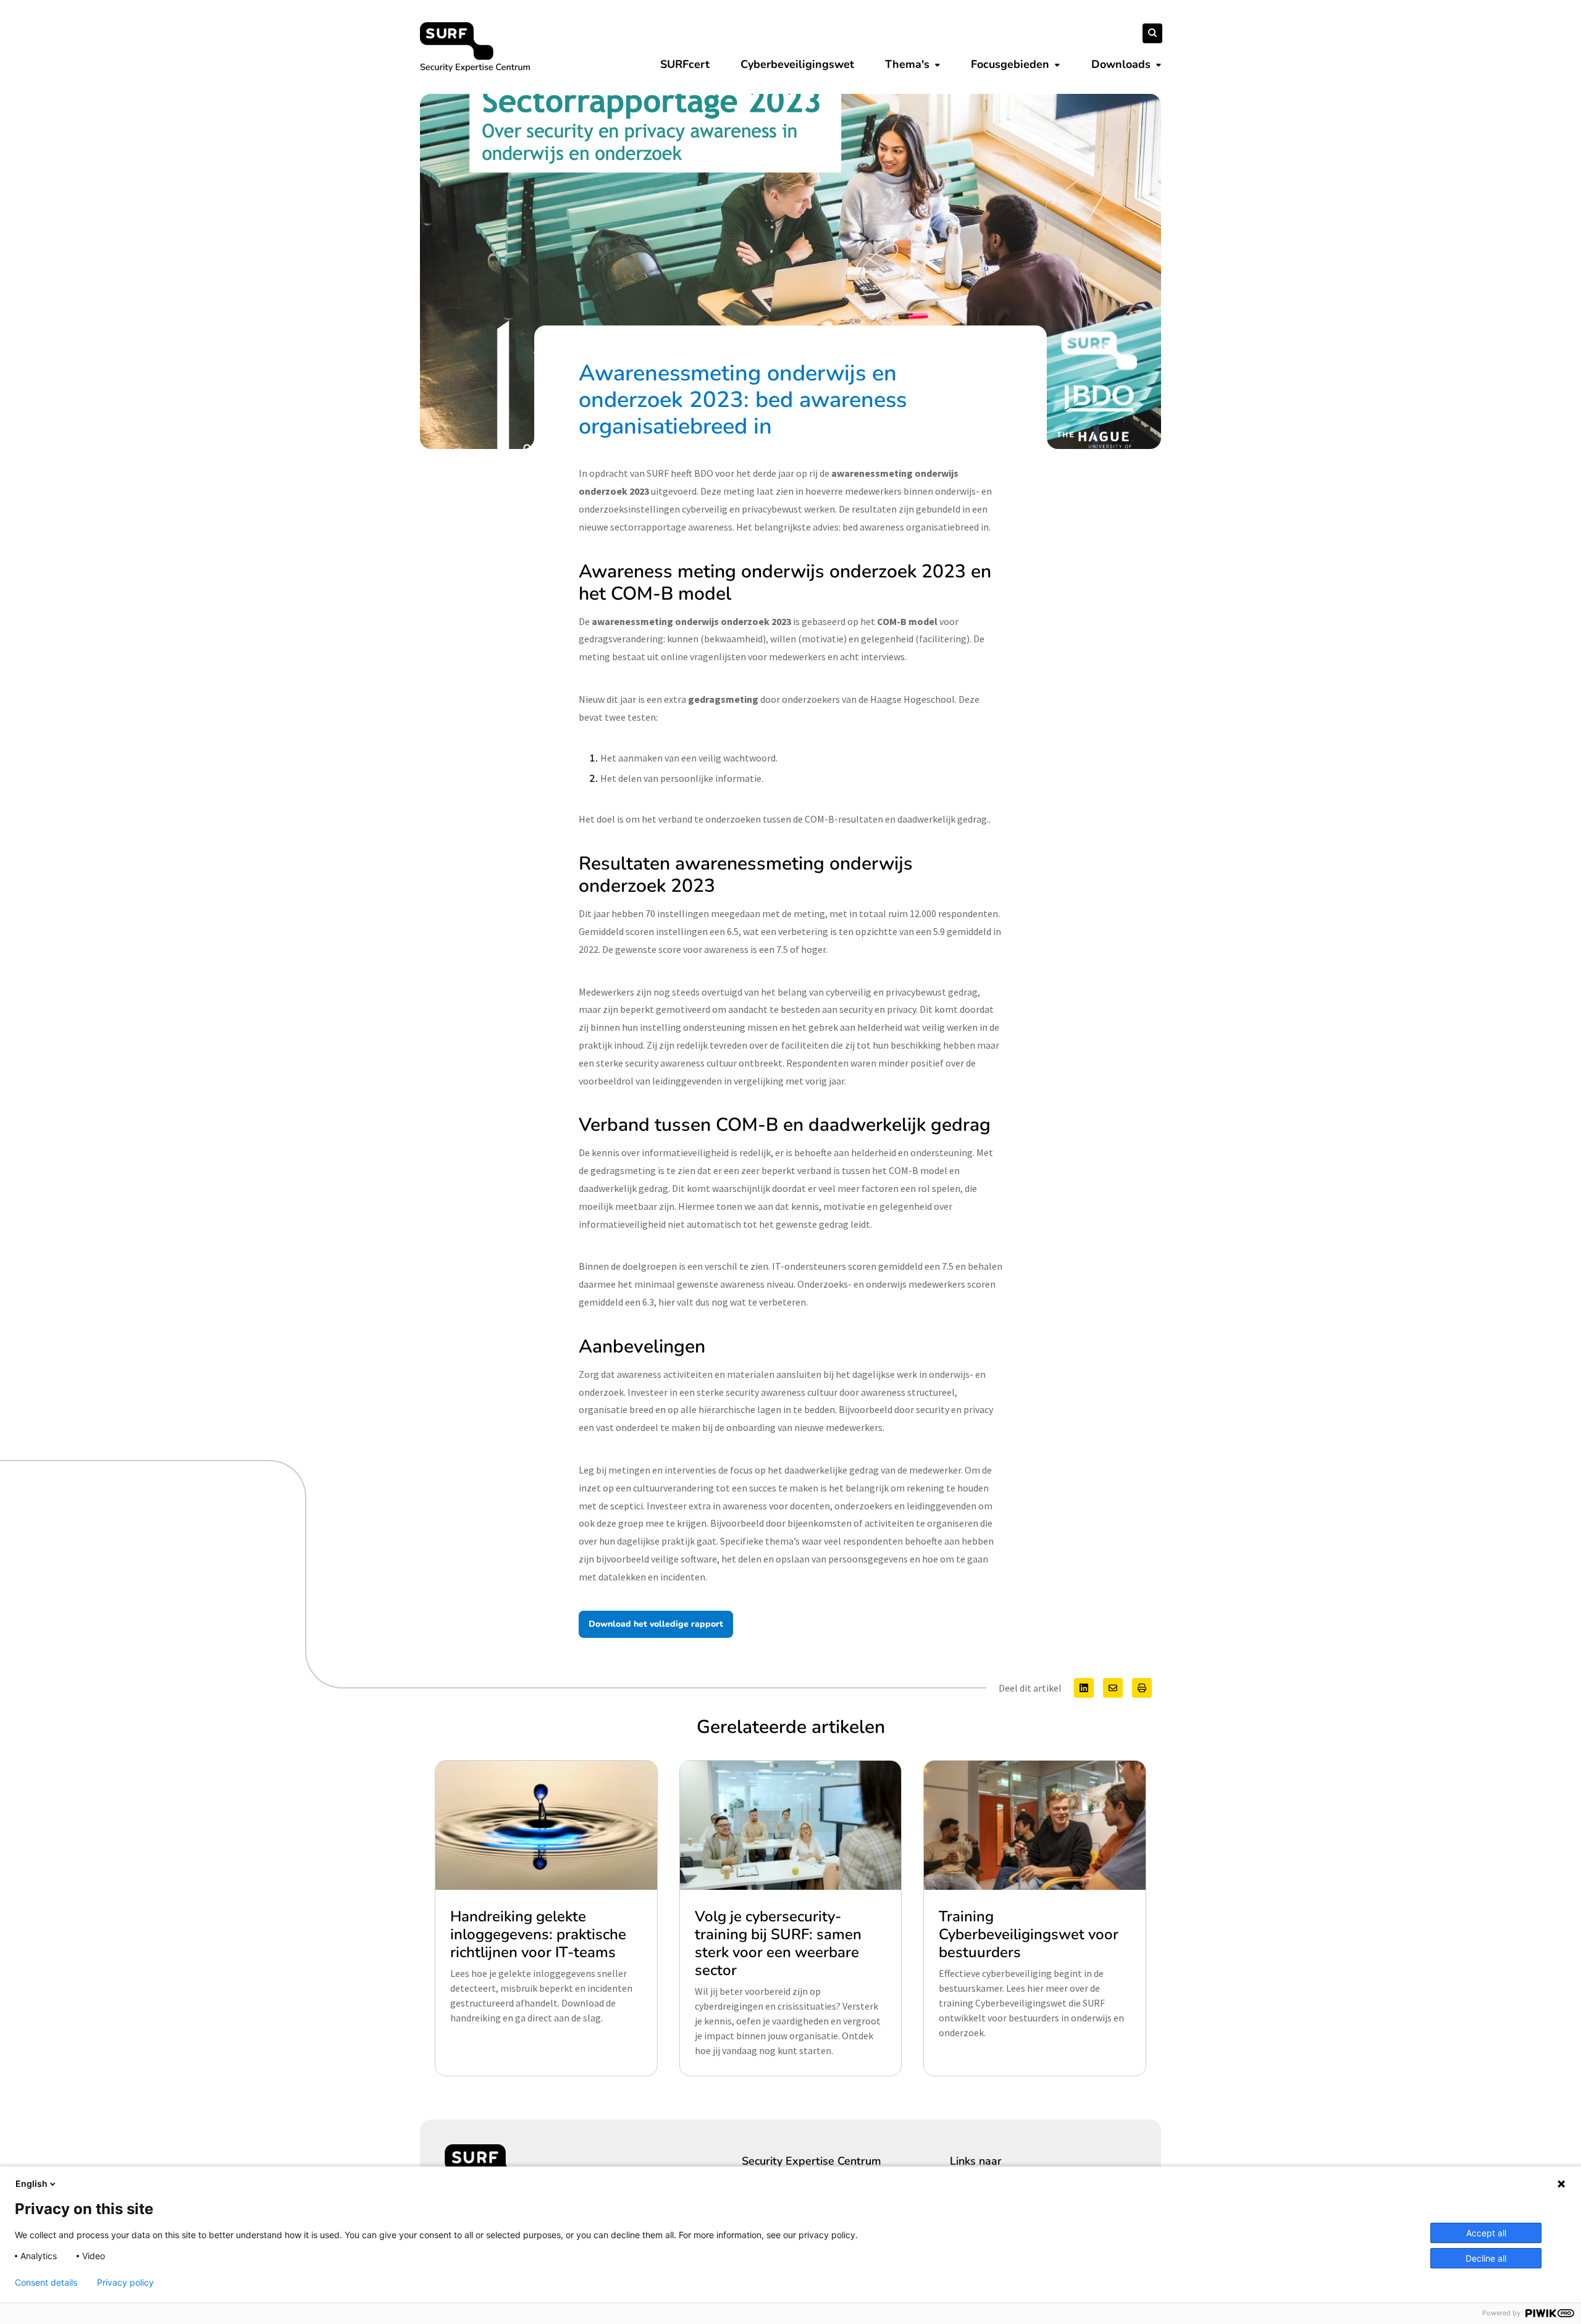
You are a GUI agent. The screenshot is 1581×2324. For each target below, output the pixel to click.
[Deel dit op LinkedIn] (1084, 1688)
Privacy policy (125, 2283)
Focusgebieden (1010, 64)
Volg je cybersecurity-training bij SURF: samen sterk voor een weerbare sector (778, 1943)
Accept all (1486, 2233)
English (31, 2183)
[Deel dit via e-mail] (1113, 1688)
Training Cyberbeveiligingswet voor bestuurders (1029, 1934)
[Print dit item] (1142, 1688)
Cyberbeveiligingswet (797, 64)
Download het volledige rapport (656, 1624)
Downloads (1121, 64)
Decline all (1486, 2258)
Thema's (907, 64)
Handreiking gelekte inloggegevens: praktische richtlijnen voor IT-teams (538, 1934)
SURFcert (685, 64)
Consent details (46, 2283)
